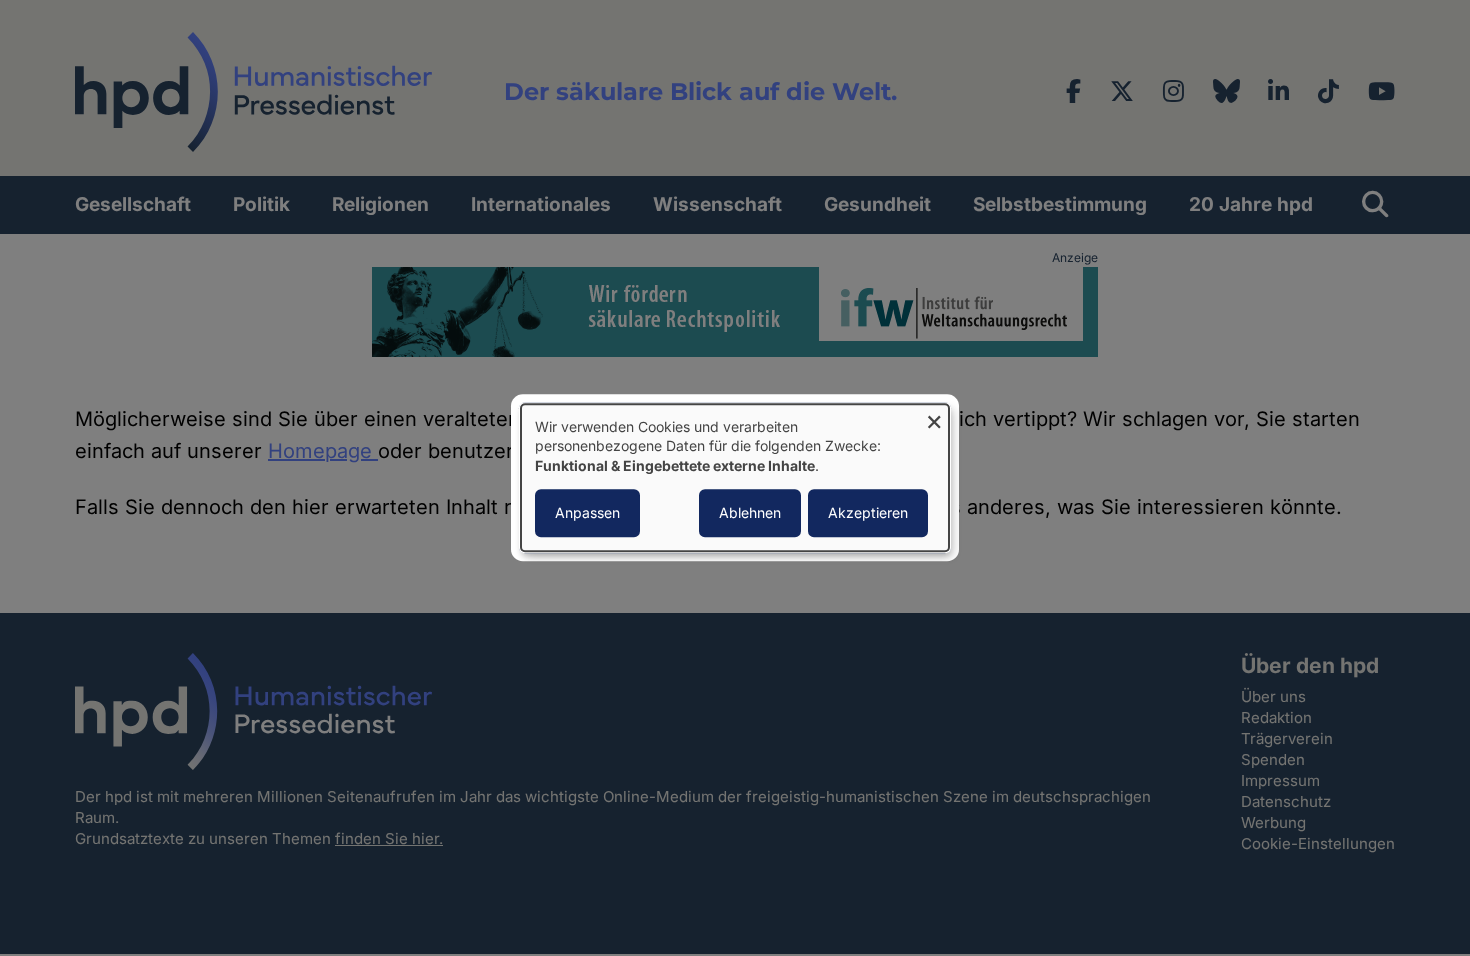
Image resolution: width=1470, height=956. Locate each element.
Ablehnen (750, 513)
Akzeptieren (868, 513)
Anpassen (587, 513)
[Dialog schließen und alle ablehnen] (934, 416)
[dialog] (735, 477)
